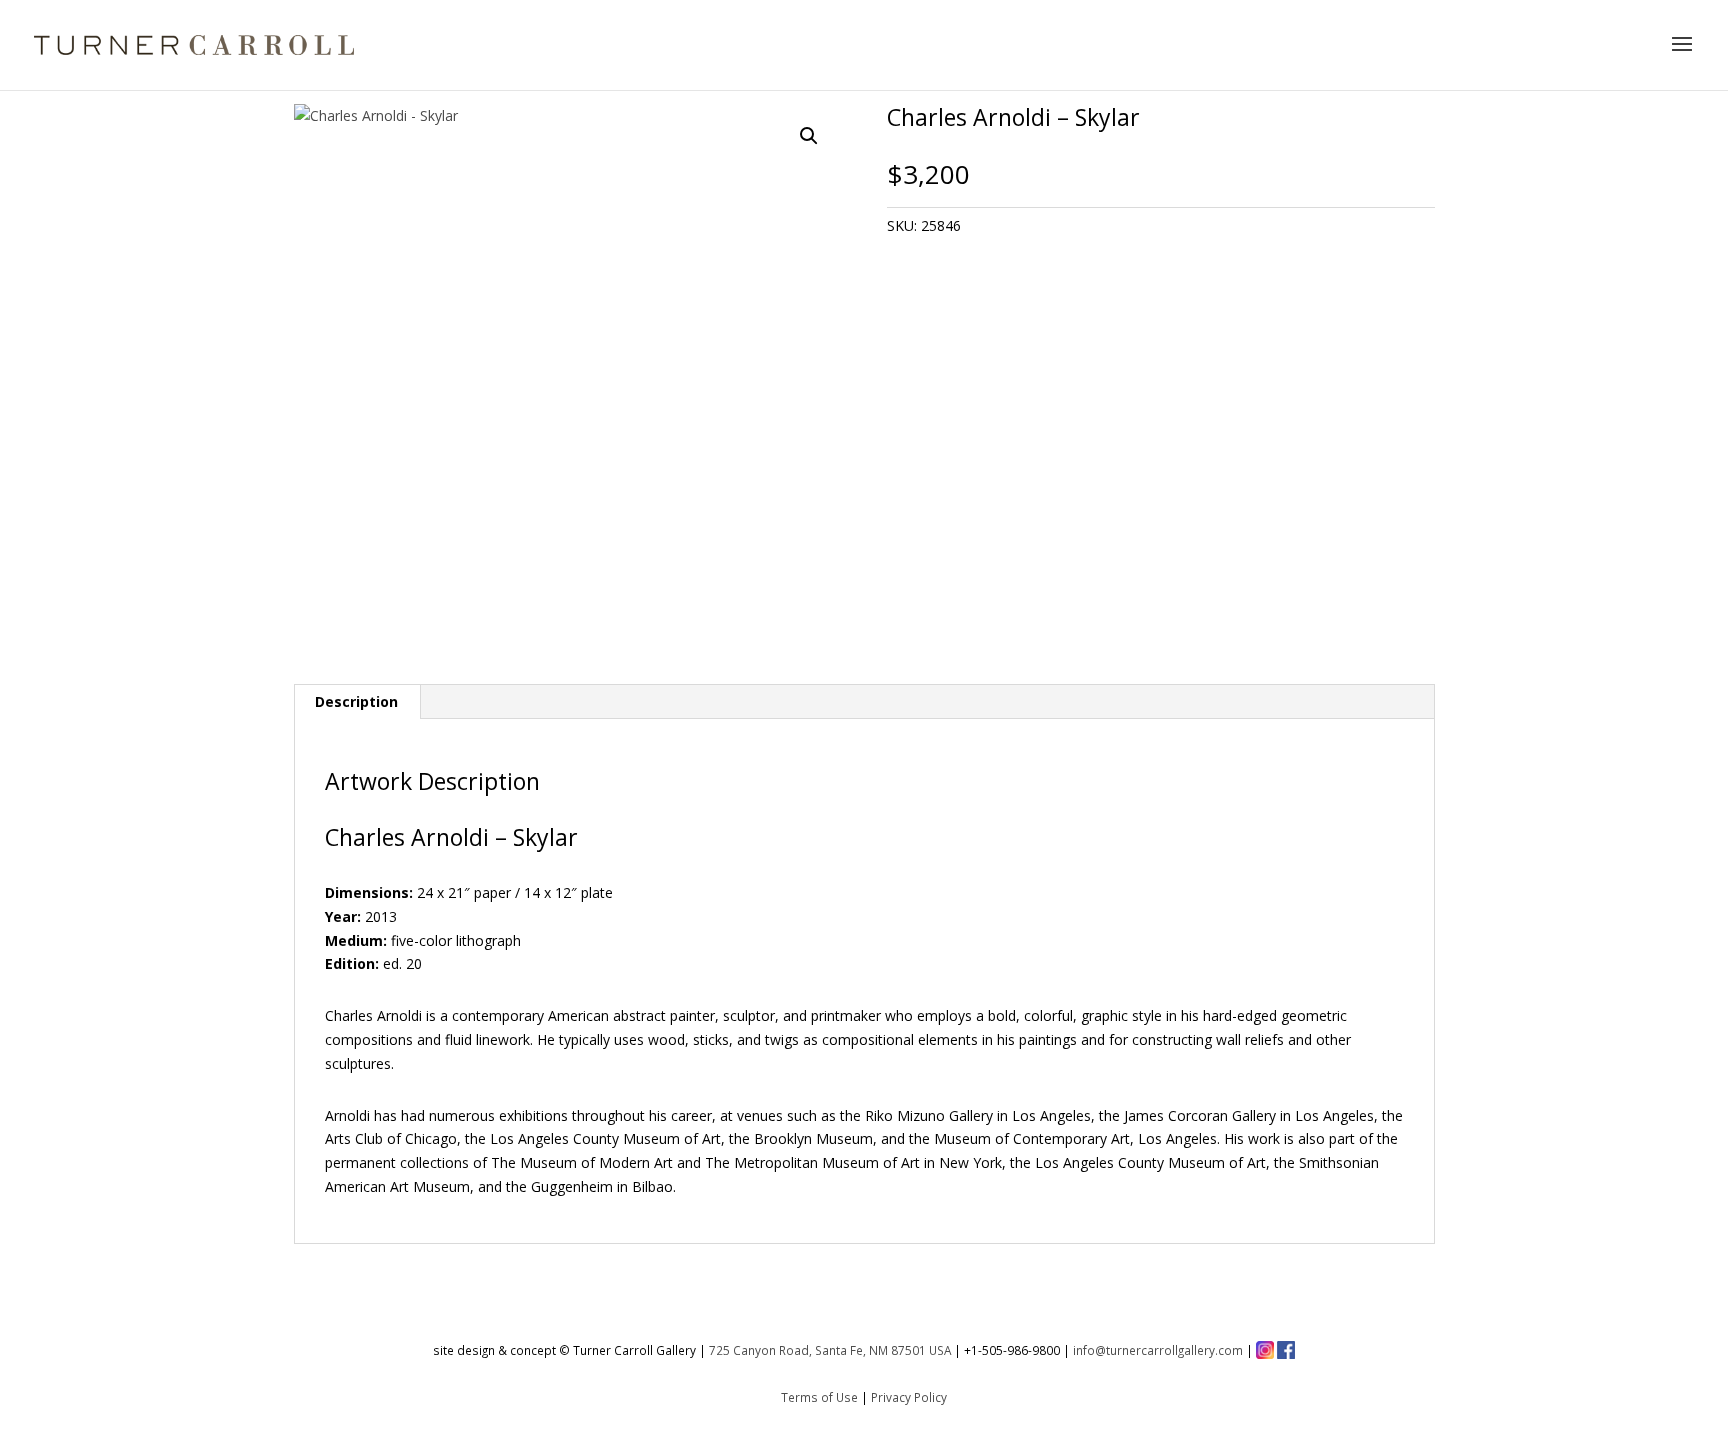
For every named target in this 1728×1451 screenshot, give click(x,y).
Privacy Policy (909, 1397)
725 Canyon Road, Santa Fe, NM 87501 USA (830, 1350)
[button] (809, 136)
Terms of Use (819, 1397)
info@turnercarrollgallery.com (1158, 1350)
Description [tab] (356, 701)
